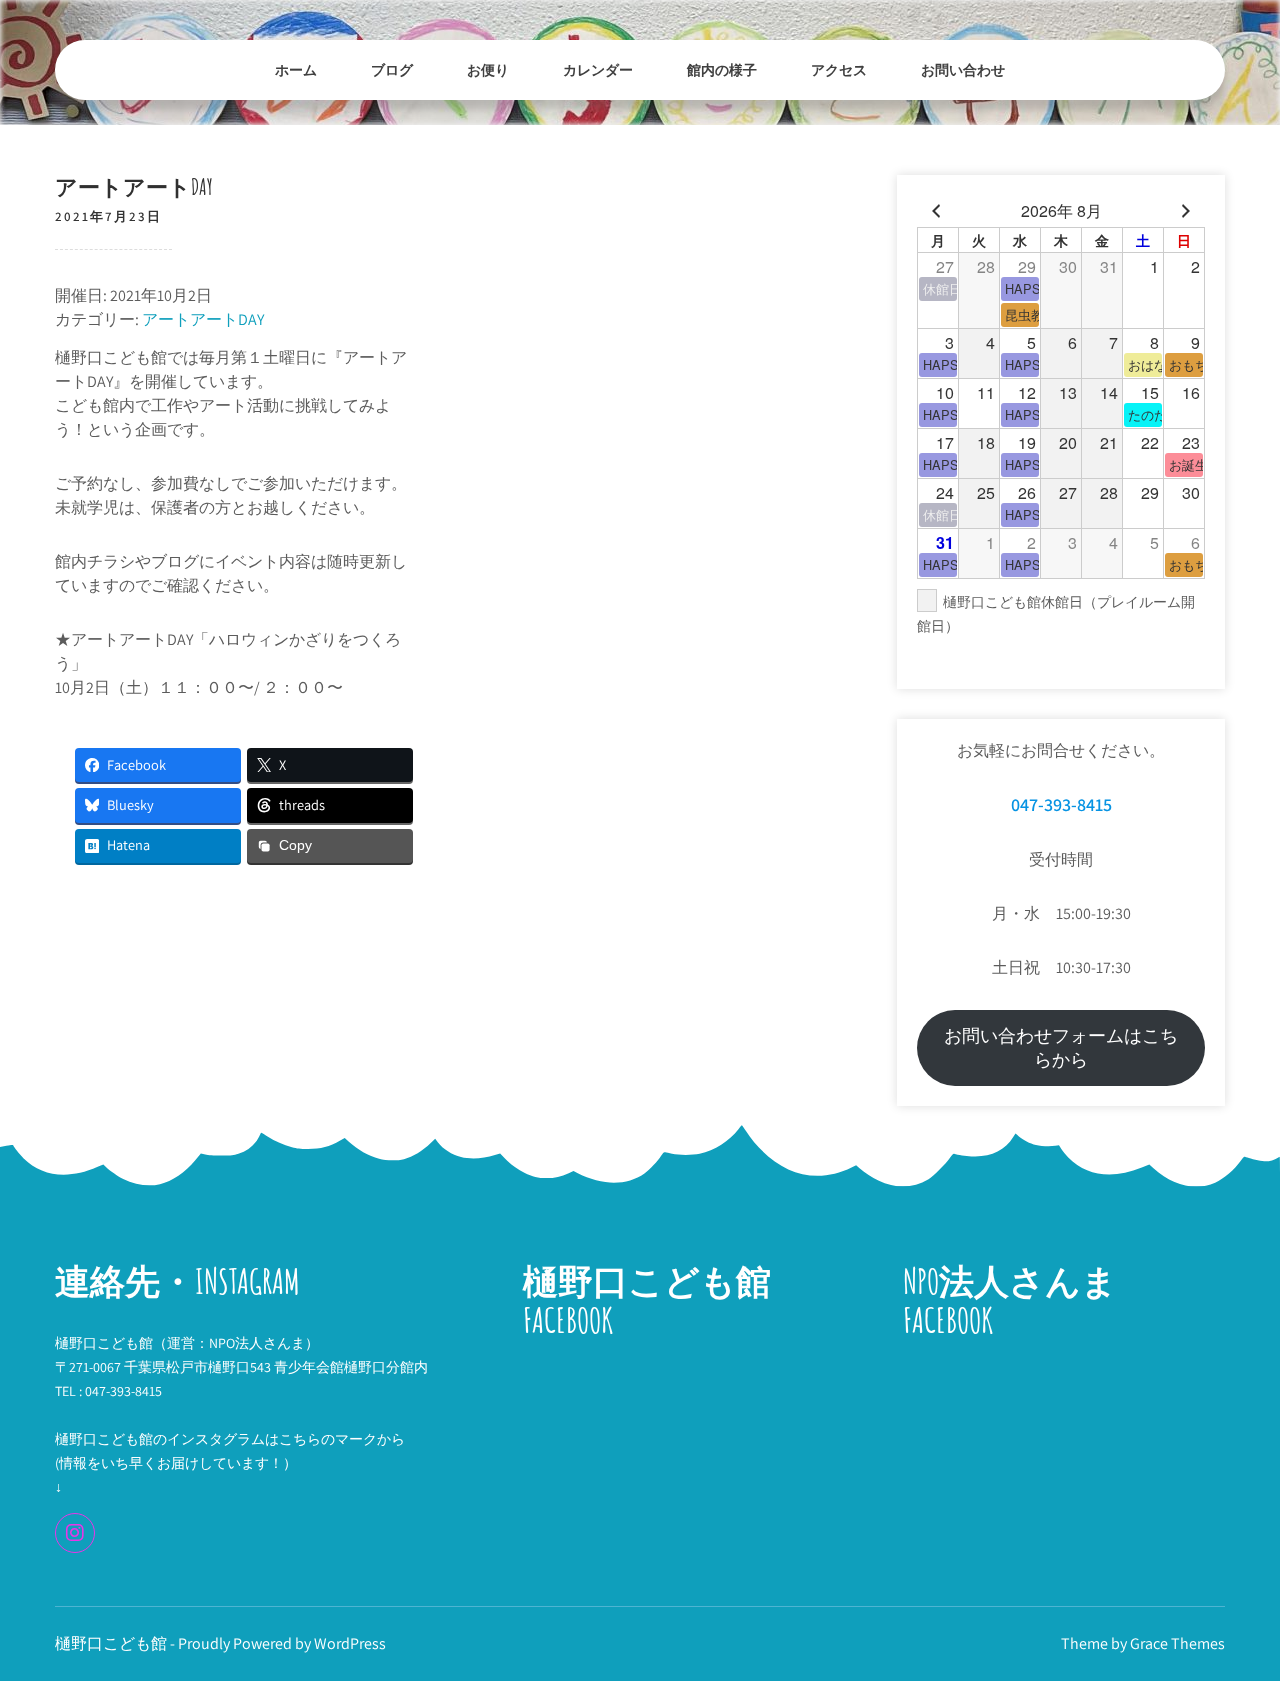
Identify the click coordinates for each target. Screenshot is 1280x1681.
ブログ (392, 69)
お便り (488, 69)
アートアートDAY (203, 319)
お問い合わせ (963, 69)
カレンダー (598, 69)
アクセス (839, 69)
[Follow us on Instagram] (75, 1533)
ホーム (296, 69)
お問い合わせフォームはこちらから (1061, 1047)
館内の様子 (722, 69)
